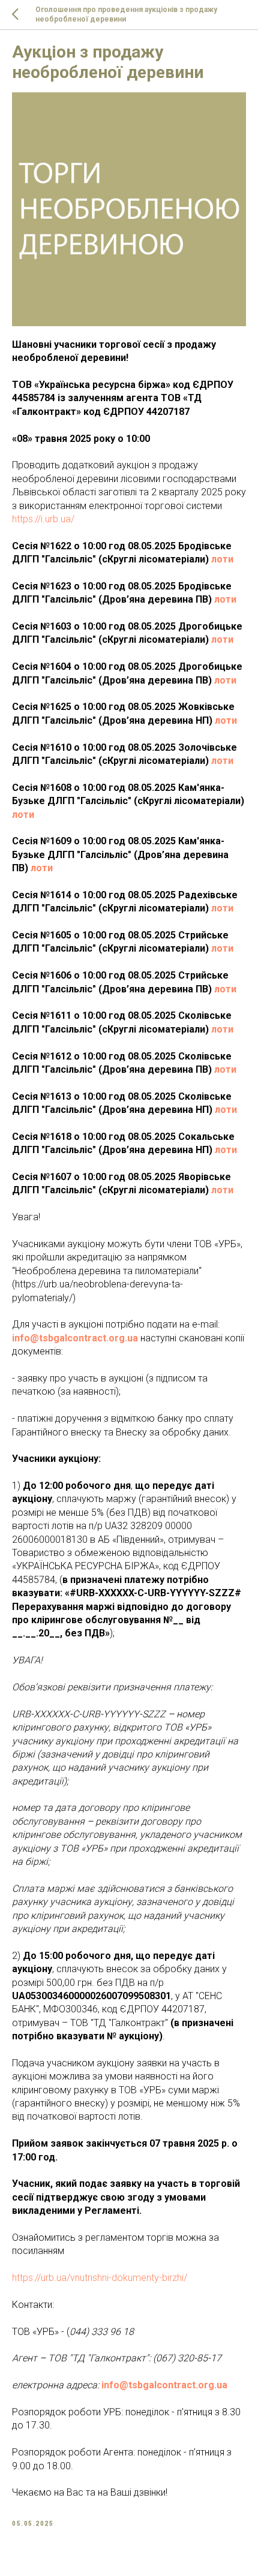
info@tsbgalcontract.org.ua (75, 1338)
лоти (222, 559)
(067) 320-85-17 (187, 2358)
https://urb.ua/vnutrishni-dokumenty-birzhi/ (100, 2278)
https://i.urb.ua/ (43, 519)
